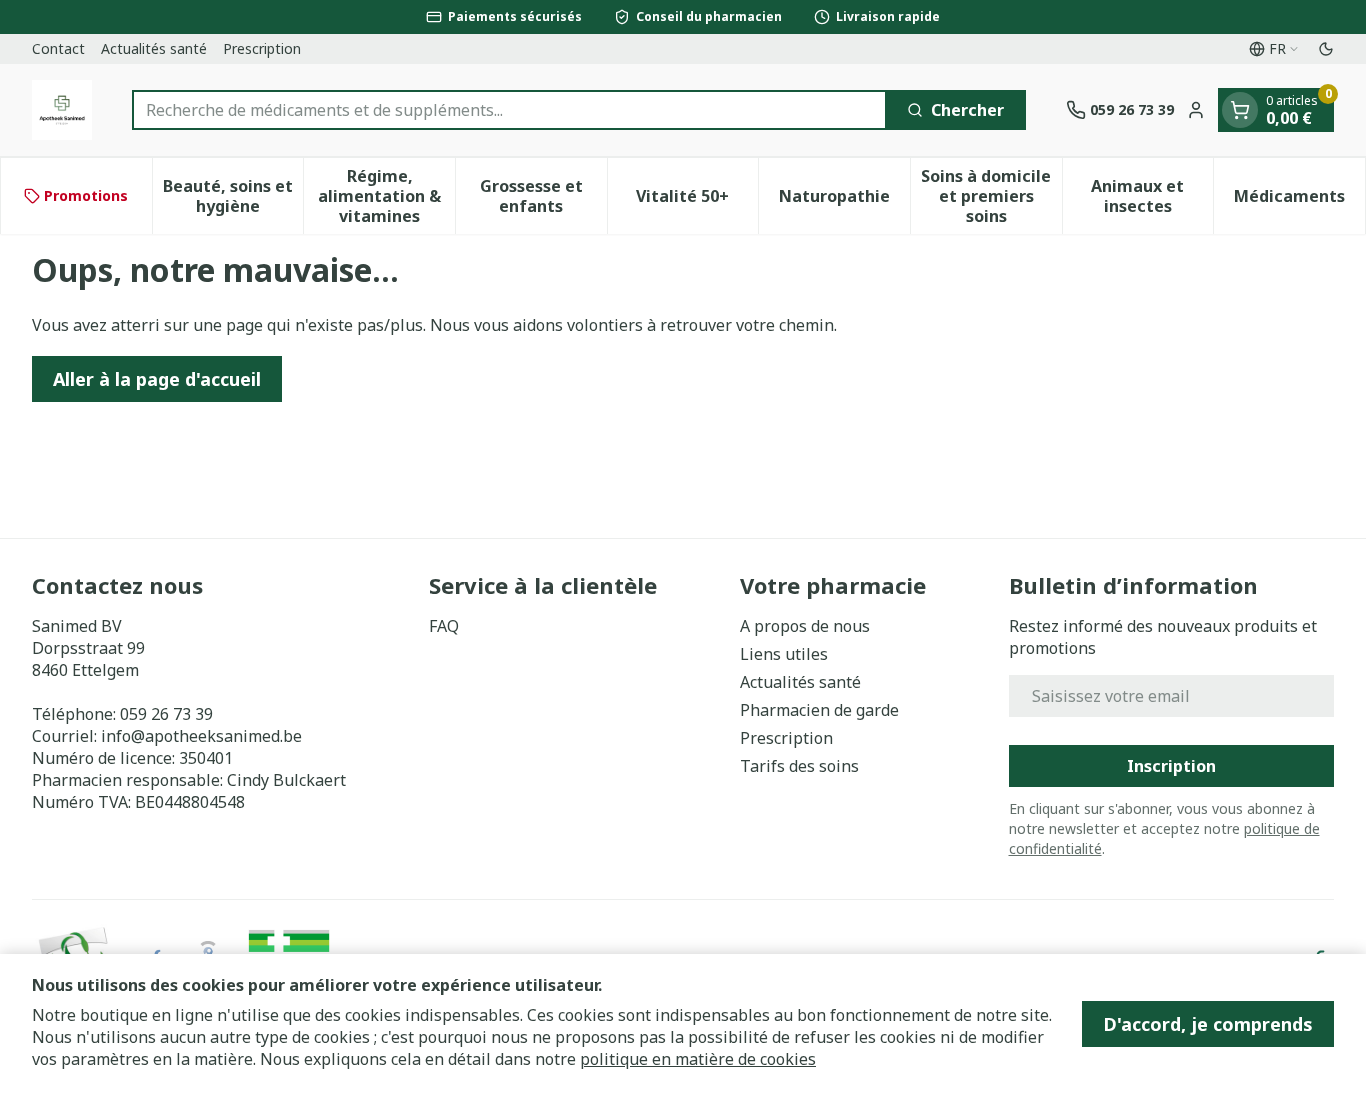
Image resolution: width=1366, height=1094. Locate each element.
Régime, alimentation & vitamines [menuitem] (386, 196)
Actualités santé (154, 48)
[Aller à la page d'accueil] (62, 110)
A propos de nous (805, 626)
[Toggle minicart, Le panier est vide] (1240, 110)
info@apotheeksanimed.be (201, 736)
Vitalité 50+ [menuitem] (697, 201)
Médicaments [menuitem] (1299, 201)
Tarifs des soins (799, 766)
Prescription (262, 48)
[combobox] (509, 110)
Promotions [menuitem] (86, 195)
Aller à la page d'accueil (157, 379)
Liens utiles (784, 654)
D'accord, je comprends (1208, 1024)
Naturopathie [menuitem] (844, 201)
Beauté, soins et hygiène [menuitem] (233, 196)
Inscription (1171, 766)
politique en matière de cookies (698, 1059)
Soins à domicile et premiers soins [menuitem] (991, 196)
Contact (58, 48)
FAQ (444, 626)
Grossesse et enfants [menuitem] (543, 196)
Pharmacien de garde (819, 710)
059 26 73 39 (166, 714)
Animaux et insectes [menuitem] (1152, 196)
